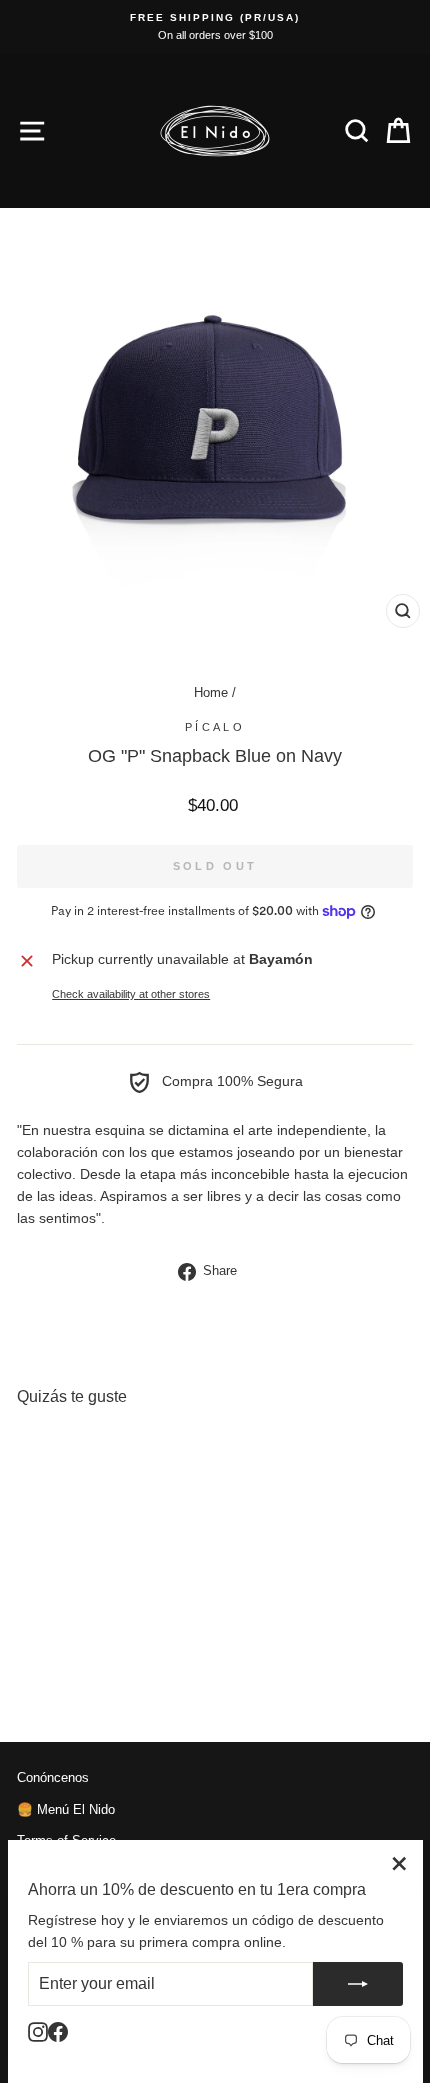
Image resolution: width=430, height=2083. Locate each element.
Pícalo (215, 727)
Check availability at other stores (131, 994)
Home (211, 692)
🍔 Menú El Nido (66, 1809)
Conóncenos (53, 1777)
